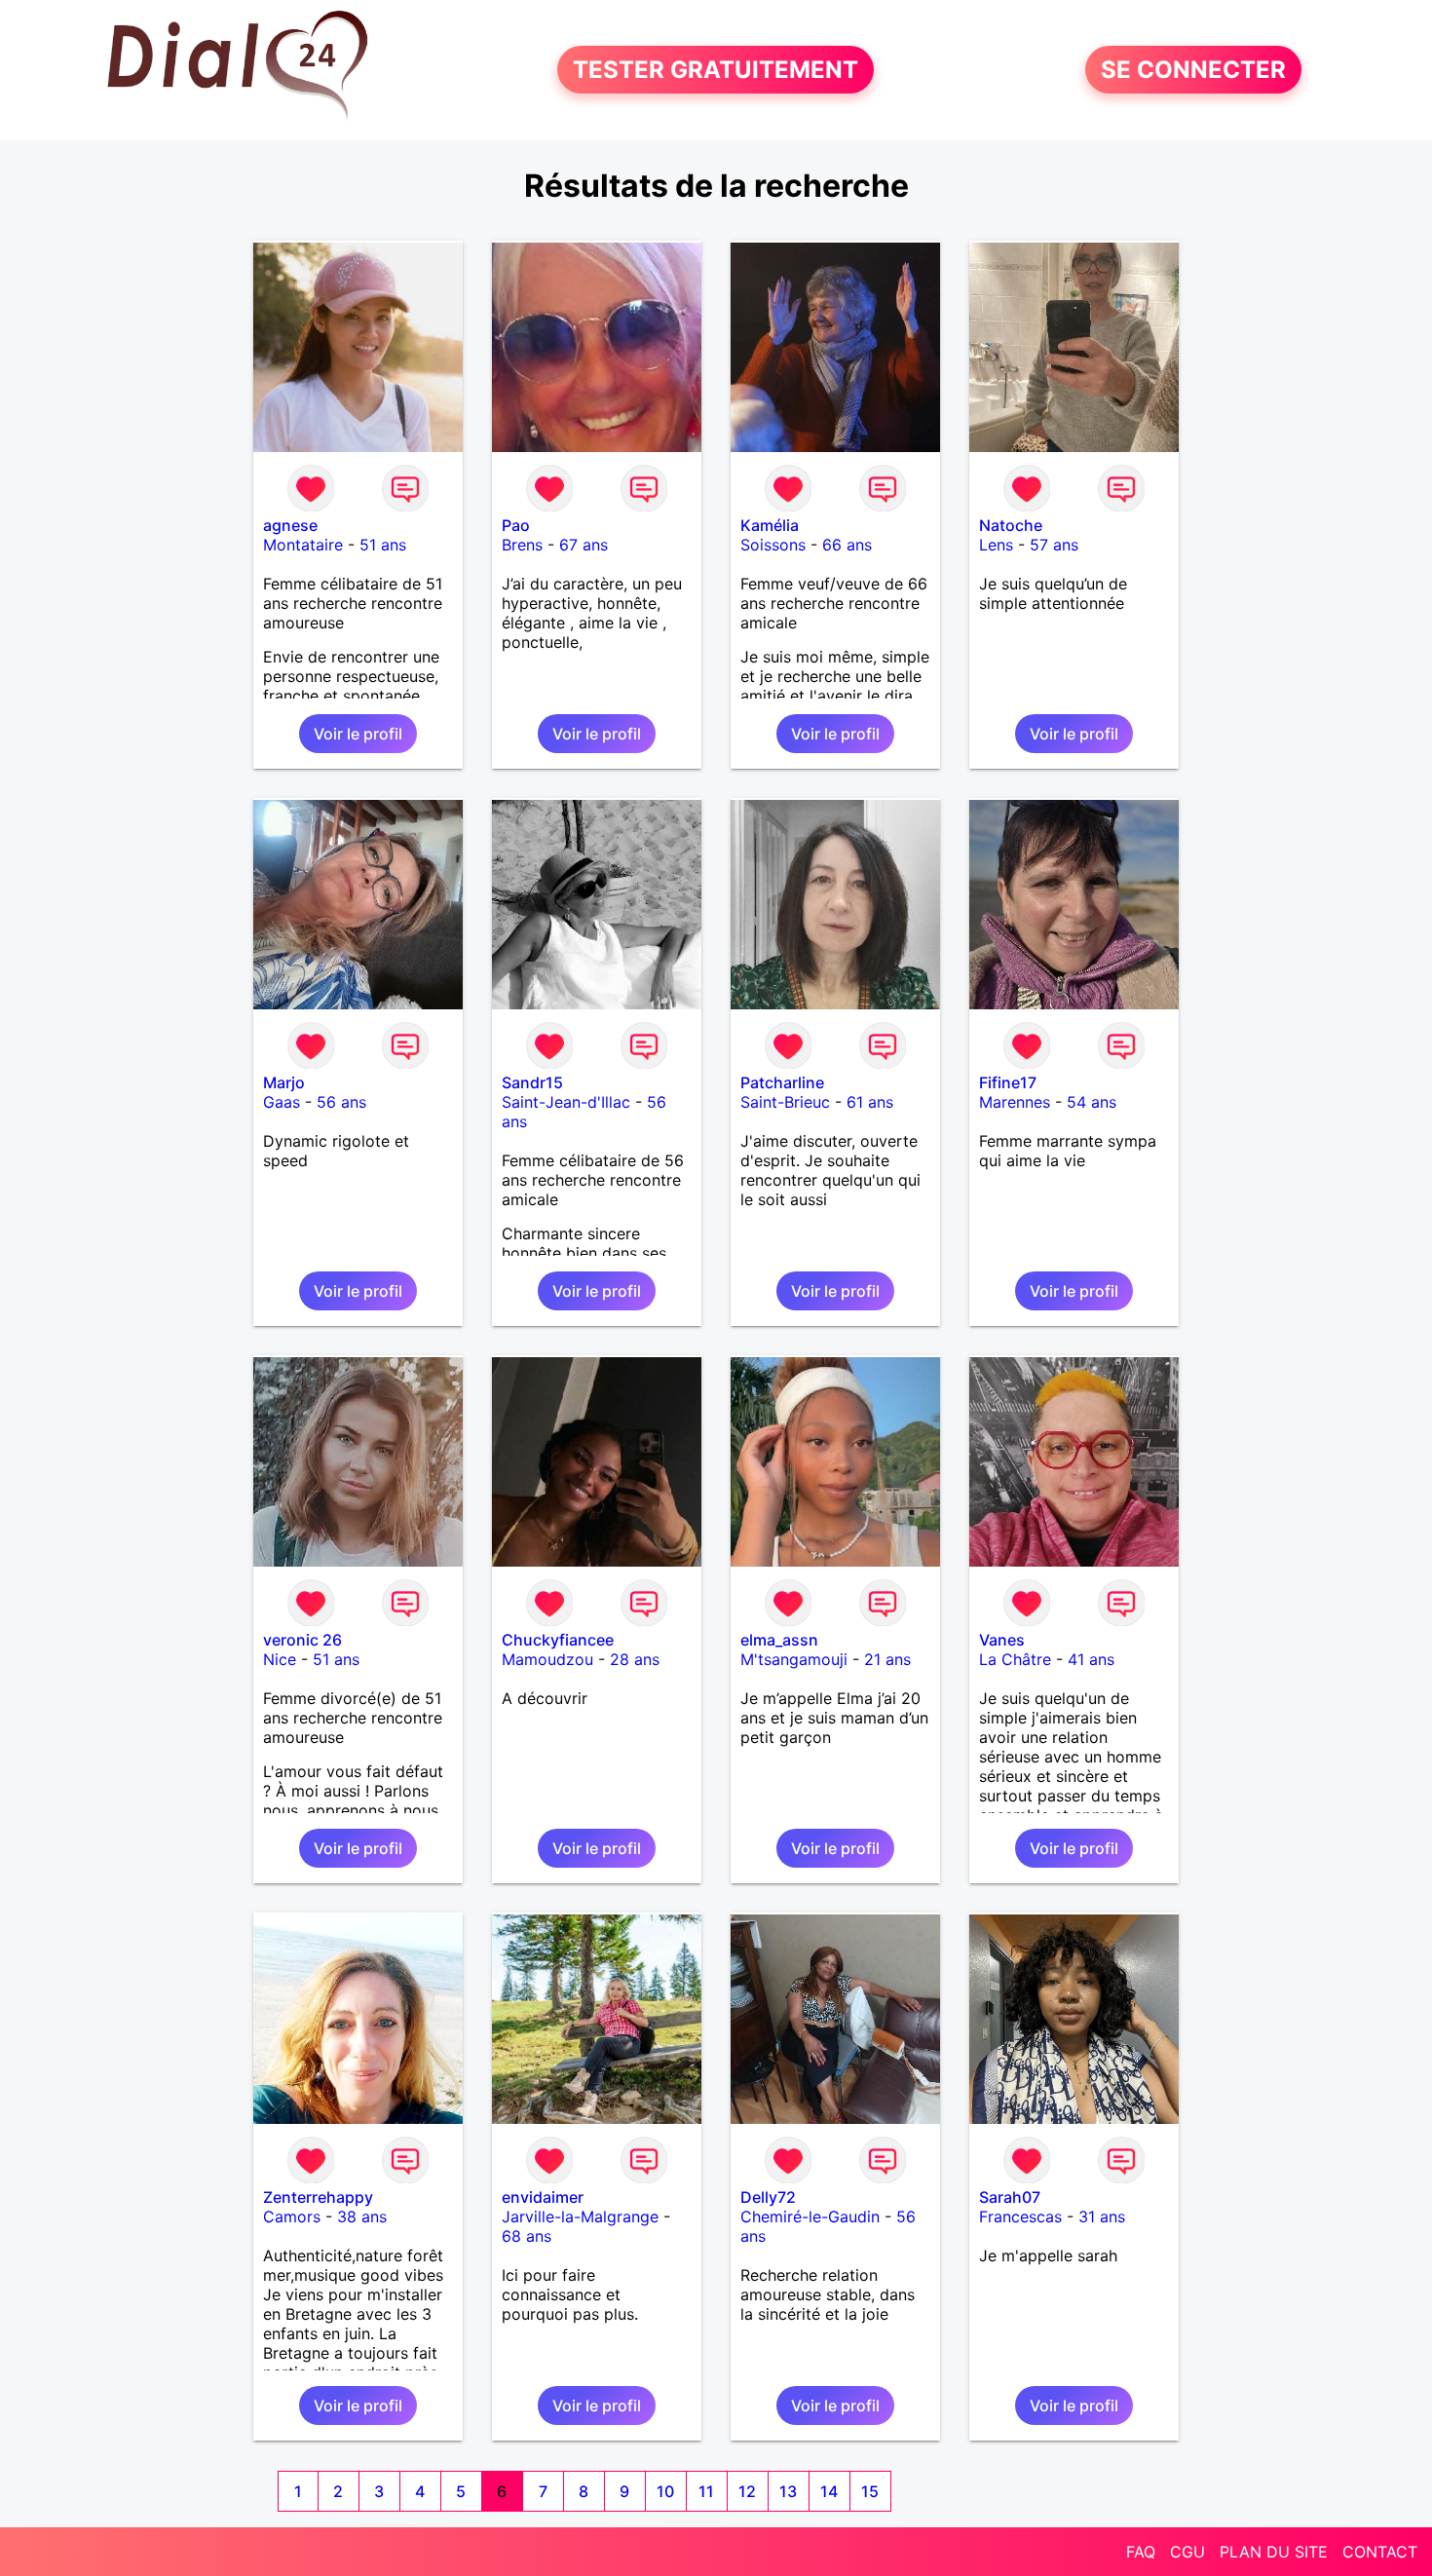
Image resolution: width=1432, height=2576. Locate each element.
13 (788, 2491)
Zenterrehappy (318, 2197)
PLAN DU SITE (1274, 2552)
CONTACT (1380, 2552)
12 (747, 2491)
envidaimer (543, 2197)
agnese (290, 525)
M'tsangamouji (794, 1659)
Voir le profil (358, 734)
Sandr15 (532, 1082)
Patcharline (782, 1082)
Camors (292, 2216)
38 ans (362, 2216)
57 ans (1054, 545)
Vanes (1002, 1640)
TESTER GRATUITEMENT (716, 70)
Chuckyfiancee (558, 1640)
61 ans (870, 1102)
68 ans (527, 2236)
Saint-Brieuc (785, 1102)
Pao (516, 525)
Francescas (1020, 2216)
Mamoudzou (547, 1659)
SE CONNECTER (1193, 70)
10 (665, 2491)
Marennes (1015, 1102)
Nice (280, 1659)
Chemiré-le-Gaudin (810, 2216)
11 (706, 2491)
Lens (996, 545)
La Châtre (1015, 1659)
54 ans (1092, 1102)
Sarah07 (1010, 2197)
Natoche (1011, 525)
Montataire (303, 545)
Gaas (282, 1102)
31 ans (1102, 2216)
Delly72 (768, 2197)
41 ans (1091, 1659)
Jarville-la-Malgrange (580, 2216)
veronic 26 (302, 1640)
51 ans (383, 545)
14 (829, 2491)
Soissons (773, 545)
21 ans (887, 1659)
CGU (1187, 2552)
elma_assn (779, 1640)
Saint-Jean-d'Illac (566, 1102)
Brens (522, 545)
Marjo (284, 1082)
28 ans (635, 1659)
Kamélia (770, 525)
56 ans (341, 1102)
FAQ (1141, 2552)
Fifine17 (1008, 1082)
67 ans (584, 545)
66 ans (847, 545)
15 (870, 2491)
